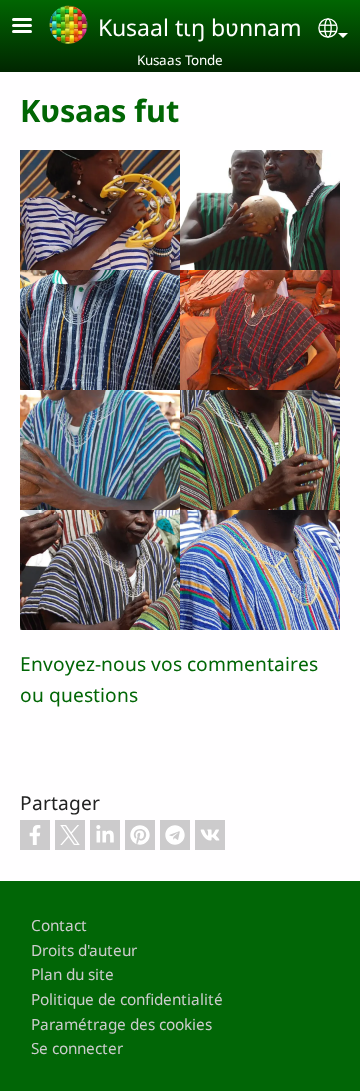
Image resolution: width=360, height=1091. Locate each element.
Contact (59, 925)
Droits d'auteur (84, 950)
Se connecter (77, 1048)
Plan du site (72, 974)
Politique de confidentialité (127, 999)
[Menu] (34, 27)
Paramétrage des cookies (121, 1024)
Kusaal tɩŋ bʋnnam (200, 27)
